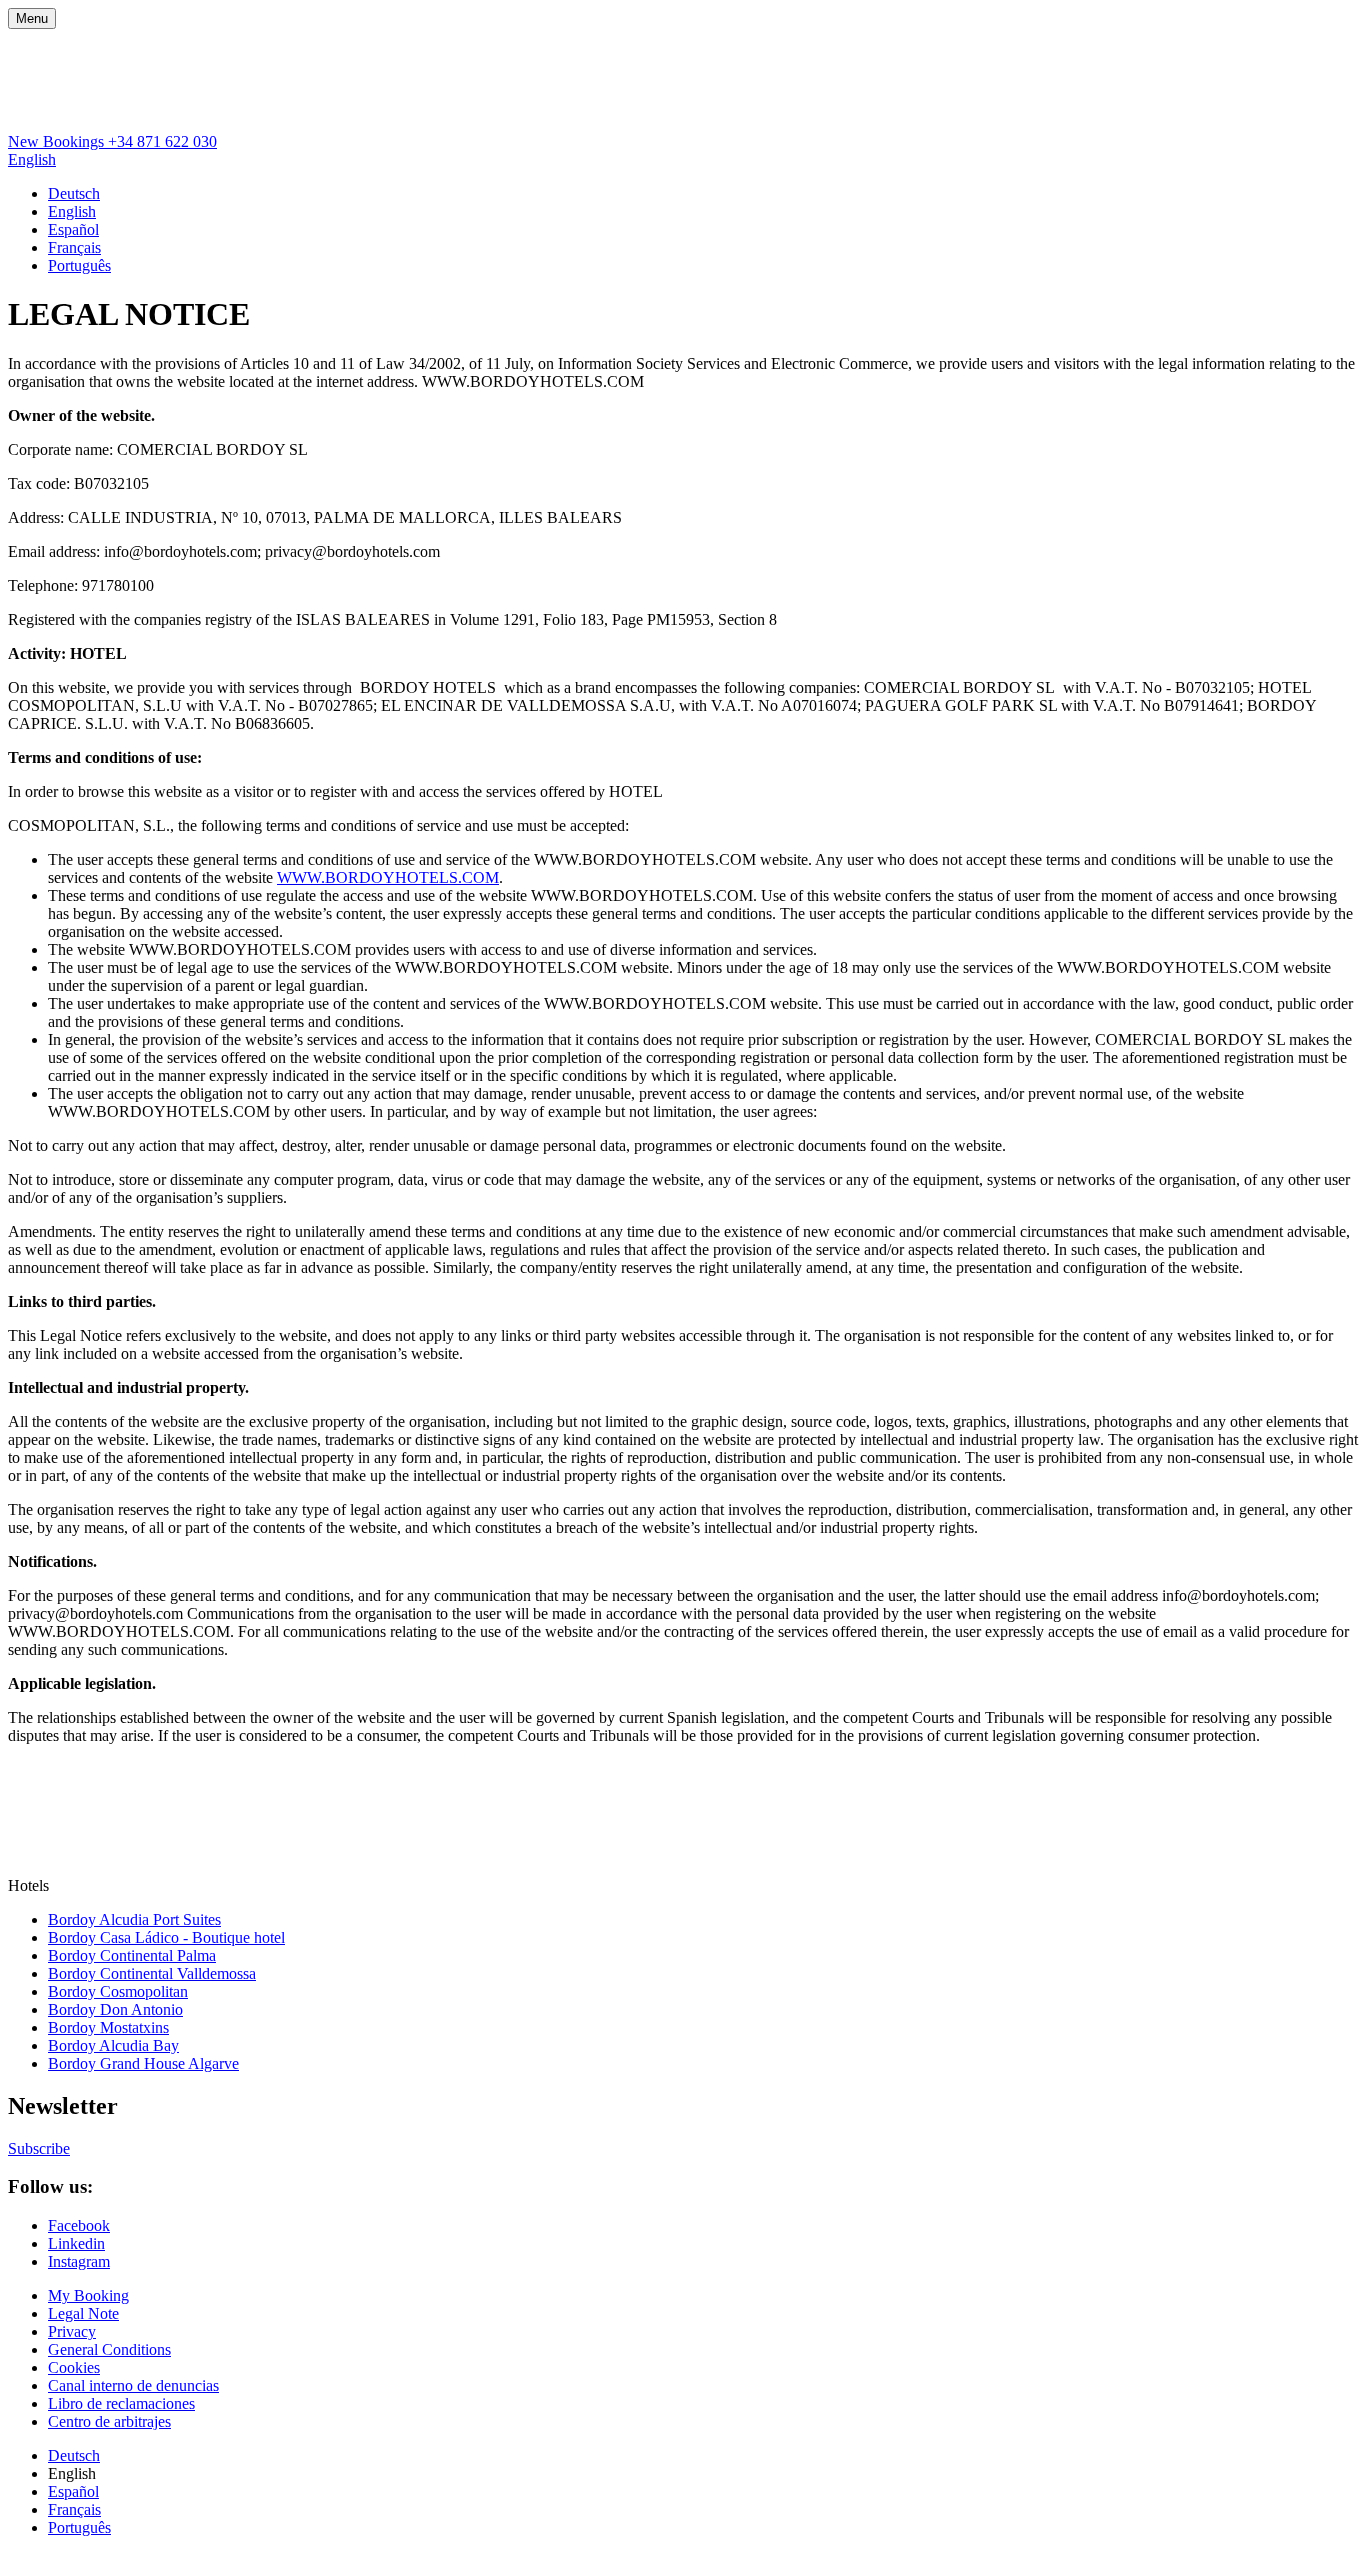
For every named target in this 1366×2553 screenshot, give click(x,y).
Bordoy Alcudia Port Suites (134, 1919)
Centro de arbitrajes (109, 2421)
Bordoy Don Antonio (115, 2009)
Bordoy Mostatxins (108, 2027)
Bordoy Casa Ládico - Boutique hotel (166, 1937)
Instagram (79, 2261)
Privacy (72, 2331)
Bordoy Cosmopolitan (118, 1991)
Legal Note (83, 2313)
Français (74, 247)
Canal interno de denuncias (133, 2385)
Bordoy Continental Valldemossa (152, 1973)
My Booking (88, 2295)
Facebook (79, 2225)
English (32, 159)
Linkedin (76, 2243)
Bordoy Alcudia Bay (113, 2045)
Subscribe (39, 2148)
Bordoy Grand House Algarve (143, 2063)
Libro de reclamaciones (121, 2403)
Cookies (74, 2367)
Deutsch (74, 193)
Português (79, 265)
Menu (32, 18)
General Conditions (109, 2349)
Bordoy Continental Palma (132, 1955)
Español (73, 229)
